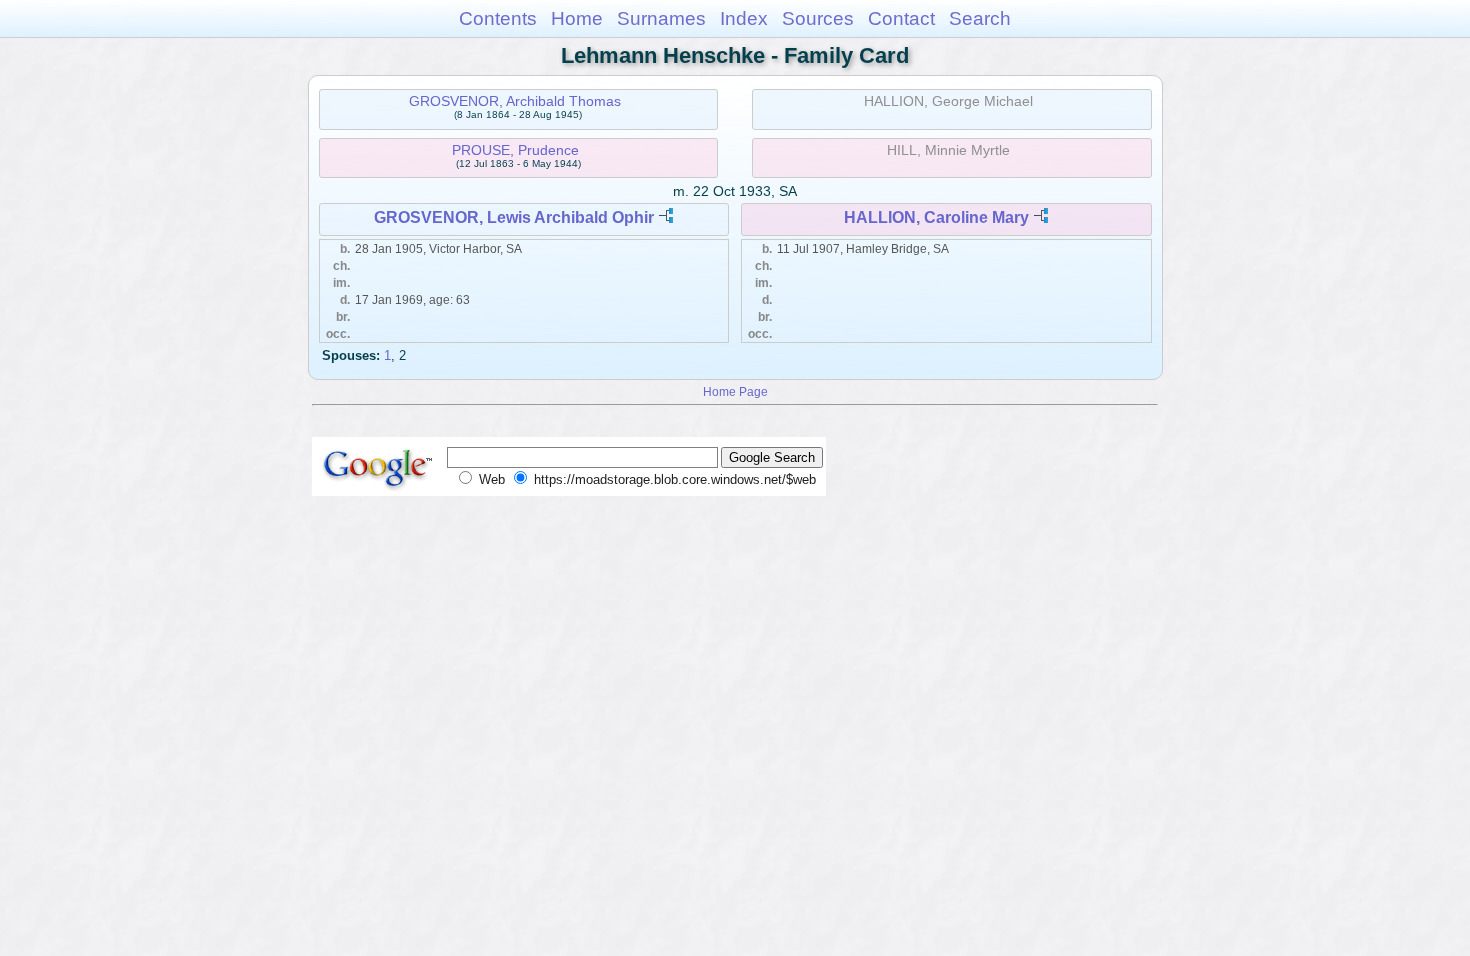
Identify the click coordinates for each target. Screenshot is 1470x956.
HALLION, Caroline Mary (936, 217)
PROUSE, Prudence (515, 150)
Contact (901, 18)
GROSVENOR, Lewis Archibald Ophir (514, 217)
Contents (498, 18)
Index (744, 18)
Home (577, 18)
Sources (818, 18)
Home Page (735, 391)
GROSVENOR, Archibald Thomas (515, 101)
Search (980, 18)
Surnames (661, 18)
